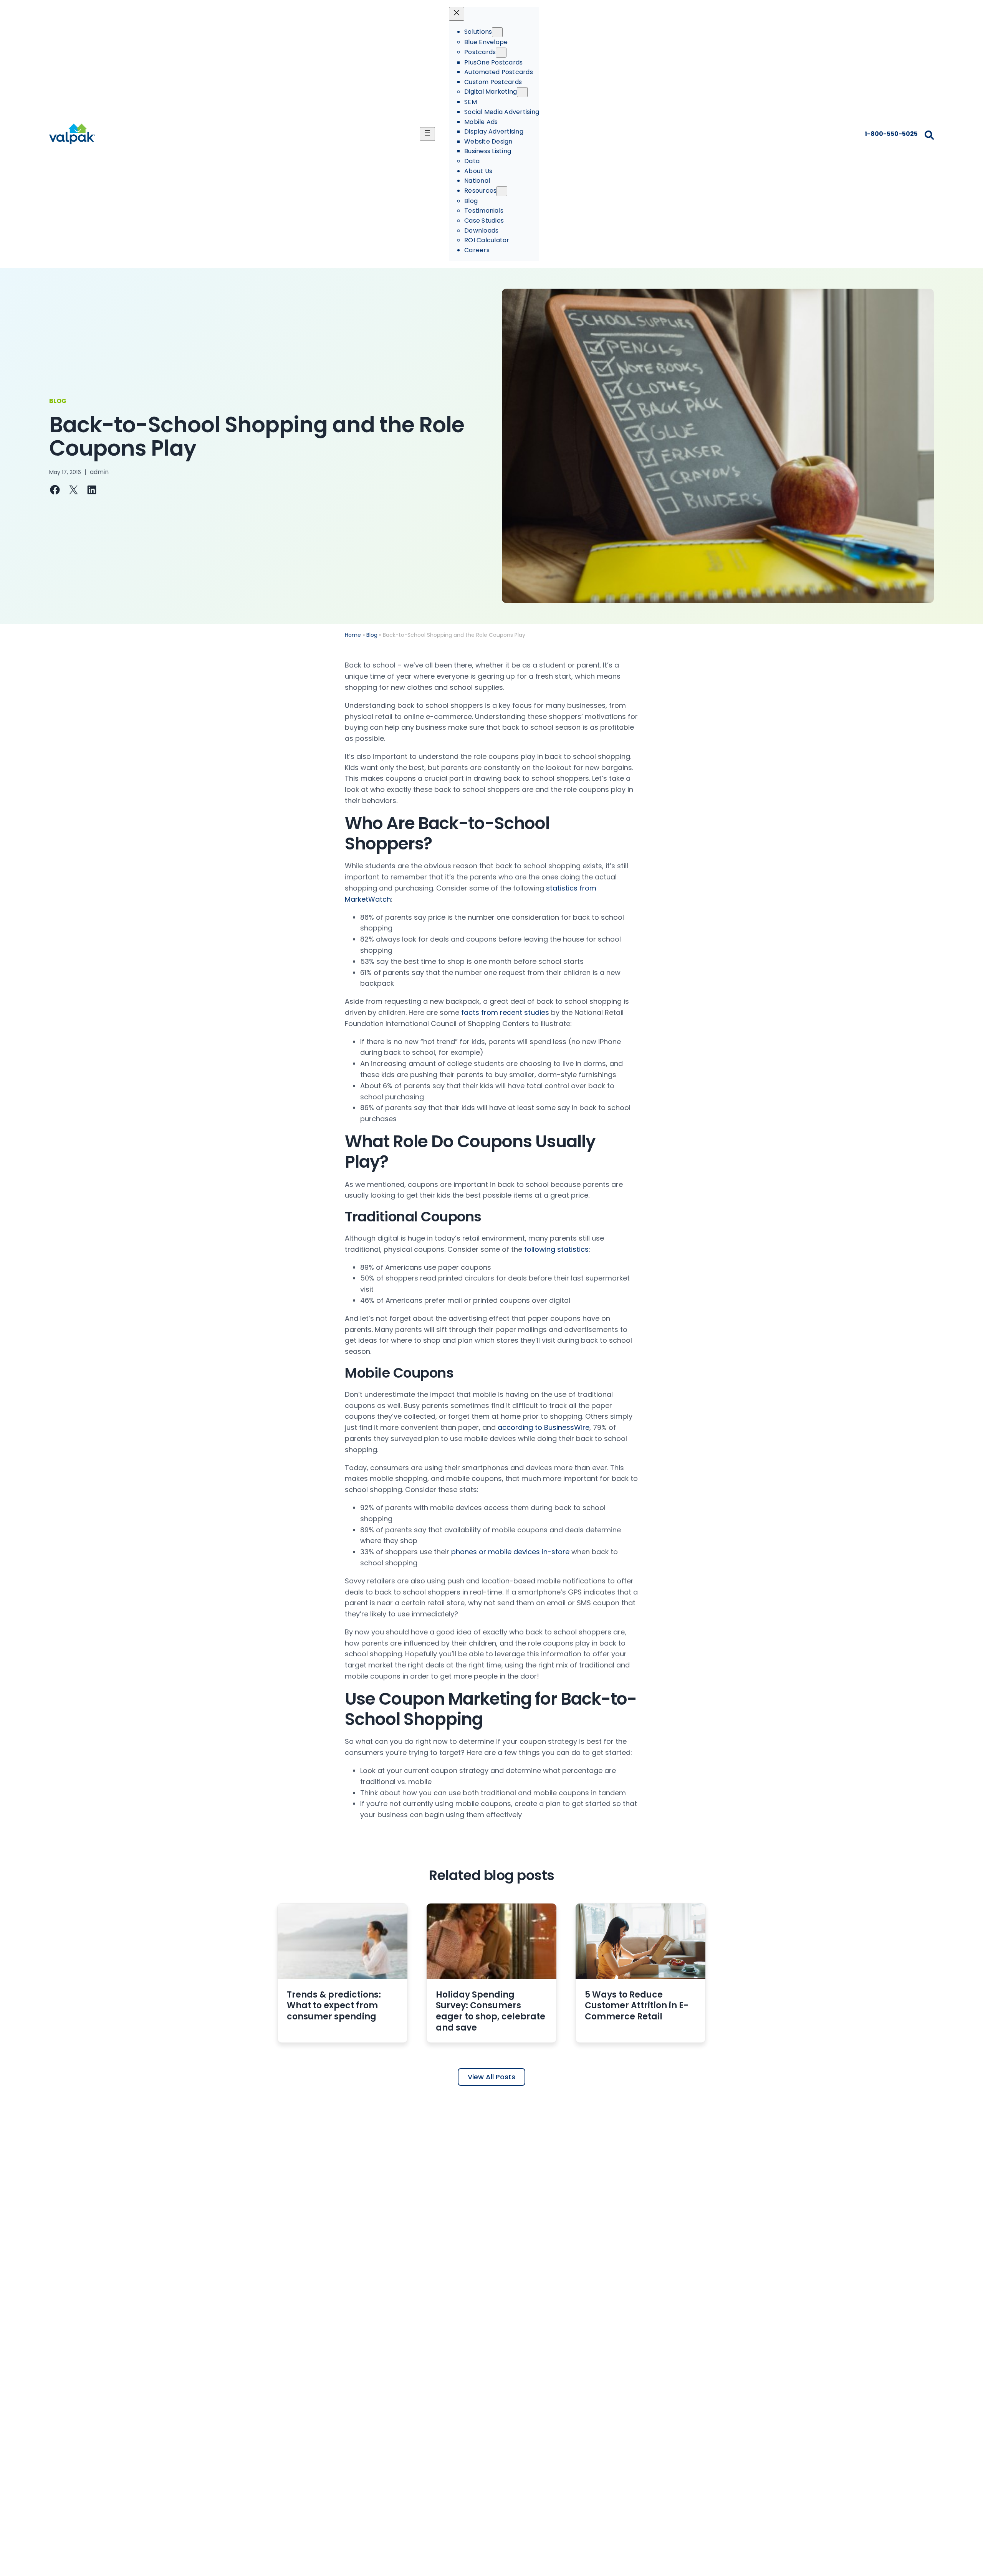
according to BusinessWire (544, 1427)
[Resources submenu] (502, 191)
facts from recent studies (505, 1012)
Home (353, 635)
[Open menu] (427, 134)
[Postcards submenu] (501, 53)
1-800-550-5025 (891, 134)
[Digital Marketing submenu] (522, 92)
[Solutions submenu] (497, 32)
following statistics (556, 1249)
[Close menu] (457, 14)
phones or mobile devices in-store (510, 1552)
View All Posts (491, 2077)
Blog (372, 635)
